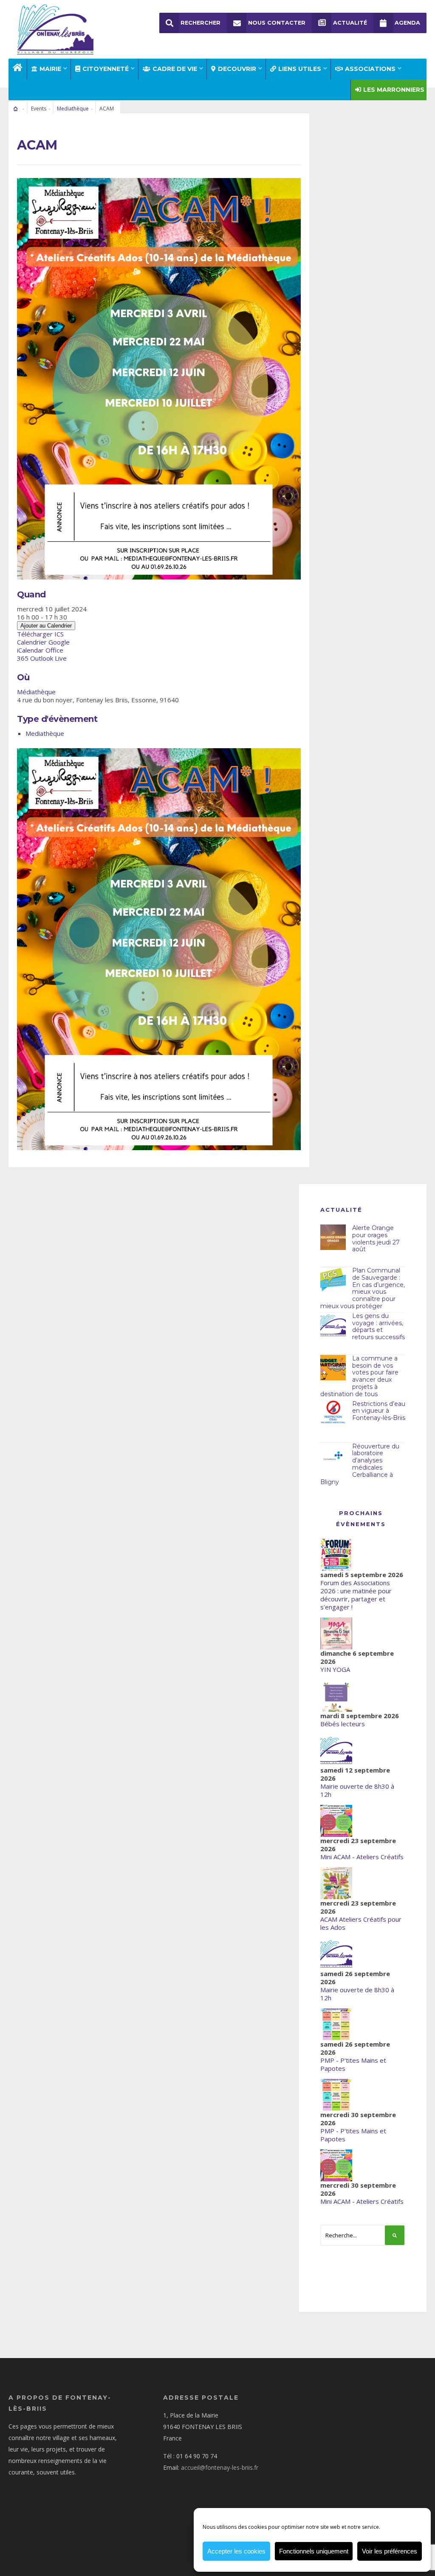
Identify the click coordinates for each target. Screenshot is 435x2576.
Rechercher (201, 23)
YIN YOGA (335, 1669)
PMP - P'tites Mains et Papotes (353, 2064)
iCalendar (30, 650)
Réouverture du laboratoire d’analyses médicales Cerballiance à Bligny (360, 1464)
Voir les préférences (390, 2551)
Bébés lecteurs (343, 1724)
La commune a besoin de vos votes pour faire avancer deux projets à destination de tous (359, 1376)
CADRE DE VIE (175, 69)
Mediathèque (73, 109)
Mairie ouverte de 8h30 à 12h (357, 1790)
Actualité (350, 23)
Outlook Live (48, 658)
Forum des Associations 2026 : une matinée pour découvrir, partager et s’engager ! (356, 1595)
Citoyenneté (106, 69)
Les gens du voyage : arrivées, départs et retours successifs (379, 1326)
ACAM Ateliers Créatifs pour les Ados (361, 1923)
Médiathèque (36, 692)
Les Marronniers (394, 90)
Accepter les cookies (236, 2551)
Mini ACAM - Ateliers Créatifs (362, 1857)
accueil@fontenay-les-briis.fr (220, 2467)
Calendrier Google (43, 642)
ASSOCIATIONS (370, 69)
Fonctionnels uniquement (314, 2551)
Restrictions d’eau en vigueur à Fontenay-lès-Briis (379, 1411)
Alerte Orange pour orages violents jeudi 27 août (376, 1239)
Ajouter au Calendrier (46, 626)
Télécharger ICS (40, 634)
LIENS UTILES (300, 69)
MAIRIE (50, 69)
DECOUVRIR (237, 69)
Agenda (407, 23)
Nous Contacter (277, 23)
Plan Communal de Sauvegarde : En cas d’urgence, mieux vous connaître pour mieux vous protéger (363, 1288)
